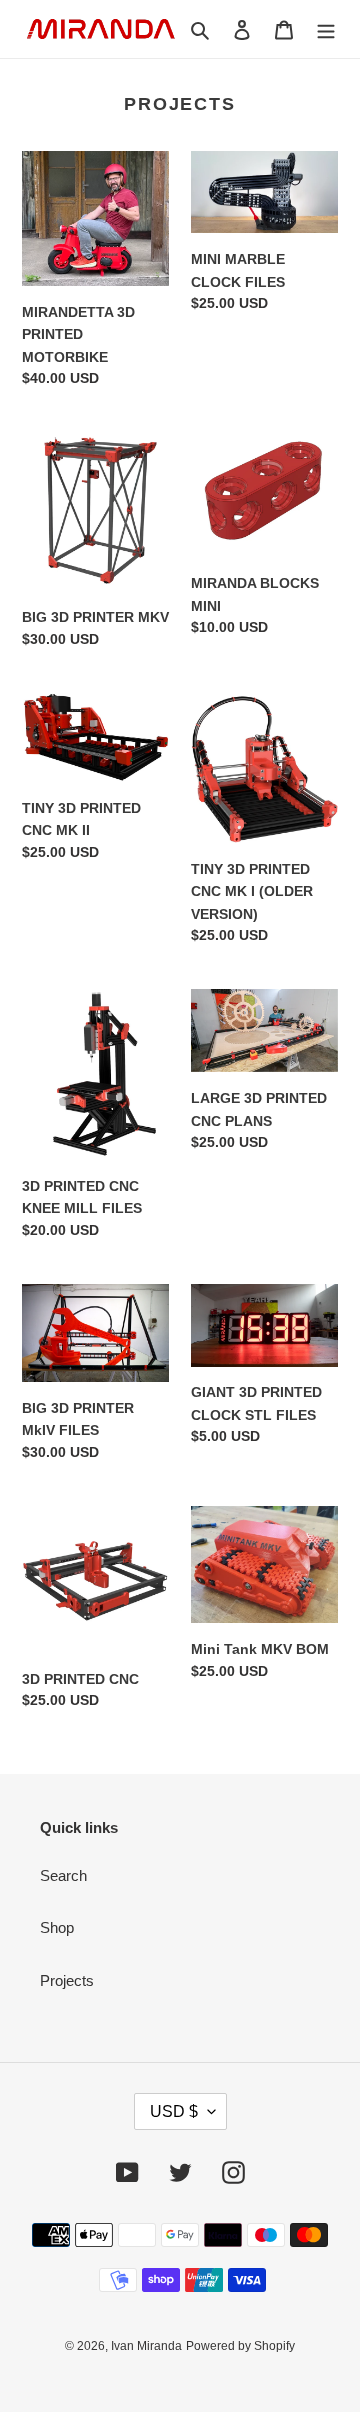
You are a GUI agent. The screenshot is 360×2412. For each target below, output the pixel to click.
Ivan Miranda (146, 2346)
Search (63, 1875)
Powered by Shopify (240, 2346)
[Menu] (326, 29)
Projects (67, 1980)
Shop (57, 1927)
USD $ (174, 2111)
